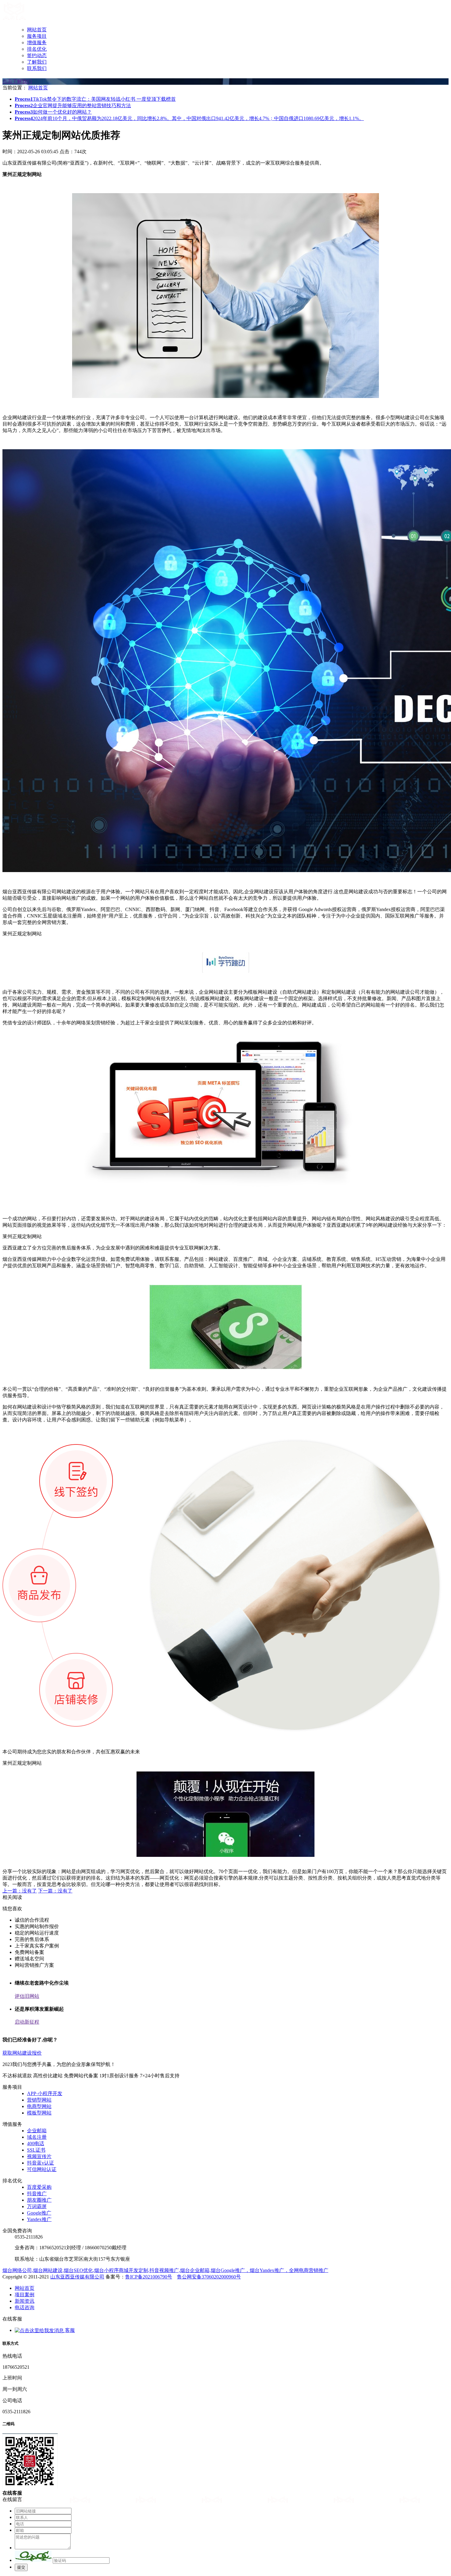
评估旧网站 (27, 1996)
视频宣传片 (39, 2156)
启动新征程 (27, 2022)
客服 (69, 2330)
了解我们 (37, 62)
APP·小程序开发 (45, 2093)
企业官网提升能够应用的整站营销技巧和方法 (73, 105)
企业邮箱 (37, 2131)
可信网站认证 (42, 2169)
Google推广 (39, 2213)
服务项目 (37, 36)
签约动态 (37, 55)
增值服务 (37, 43)
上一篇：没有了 (20, 1891)
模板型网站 (39, 2113)
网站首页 (37, 30)
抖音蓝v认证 (40, 2163)
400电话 (36, 2143)
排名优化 (37, 49)
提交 (21, 2567)
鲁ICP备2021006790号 (149, 2277)
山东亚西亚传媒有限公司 (77, 2277)
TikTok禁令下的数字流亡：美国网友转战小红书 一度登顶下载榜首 (95, 99)
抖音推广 (37, 2194)
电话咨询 (25, 2307)
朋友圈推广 (39, 2200)
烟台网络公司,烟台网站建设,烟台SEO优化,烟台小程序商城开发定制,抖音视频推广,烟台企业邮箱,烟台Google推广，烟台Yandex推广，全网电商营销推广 (165, 2270)
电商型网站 (39, 2106)
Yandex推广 (39, 2219)
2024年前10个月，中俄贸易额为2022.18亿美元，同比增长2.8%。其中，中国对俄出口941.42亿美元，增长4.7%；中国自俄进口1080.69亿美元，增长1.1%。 (189, 118)
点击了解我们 (17, 81)
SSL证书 (36, 2150)
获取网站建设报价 (22, 2053)
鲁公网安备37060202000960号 (209, 2277)
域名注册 (37, 2137)
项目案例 (25, 2295)
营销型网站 (39, 2100)
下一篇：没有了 (55, 1891)
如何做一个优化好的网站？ (53, 112)
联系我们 (37, 68)
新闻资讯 (25, 2301)
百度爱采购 (39, 2187)
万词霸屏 (37, 2206)
